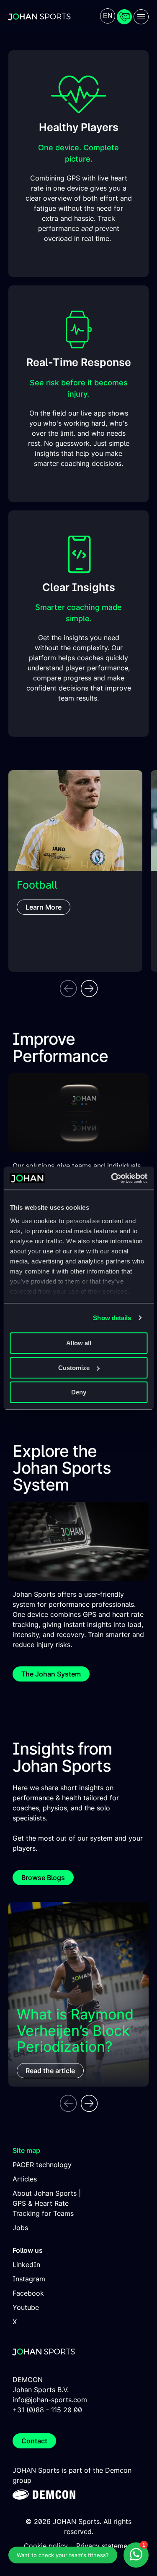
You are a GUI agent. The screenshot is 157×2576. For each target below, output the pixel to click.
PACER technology (42, 2165)
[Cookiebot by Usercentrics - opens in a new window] (112, 1178)
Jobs (20, 2228)
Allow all (79, 1343)
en (108, 16)
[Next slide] (89, 989)
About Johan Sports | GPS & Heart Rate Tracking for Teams (47, 2203)
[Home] (40, 17)
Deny (79, 1392)
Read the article (50, 2071)
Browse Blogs (43, 1878)
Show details (112, 1318)
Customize (74, 1368)
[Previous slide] (68, 989)
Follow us (28, 2250)
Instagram (29, 2279)
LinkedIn (26, 2265)
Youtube (26, 2307)
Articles (25, 2179)
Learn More (44, 907)
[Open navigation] (141, 17)
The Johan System (51, 1674)
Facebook (28, 2293)
